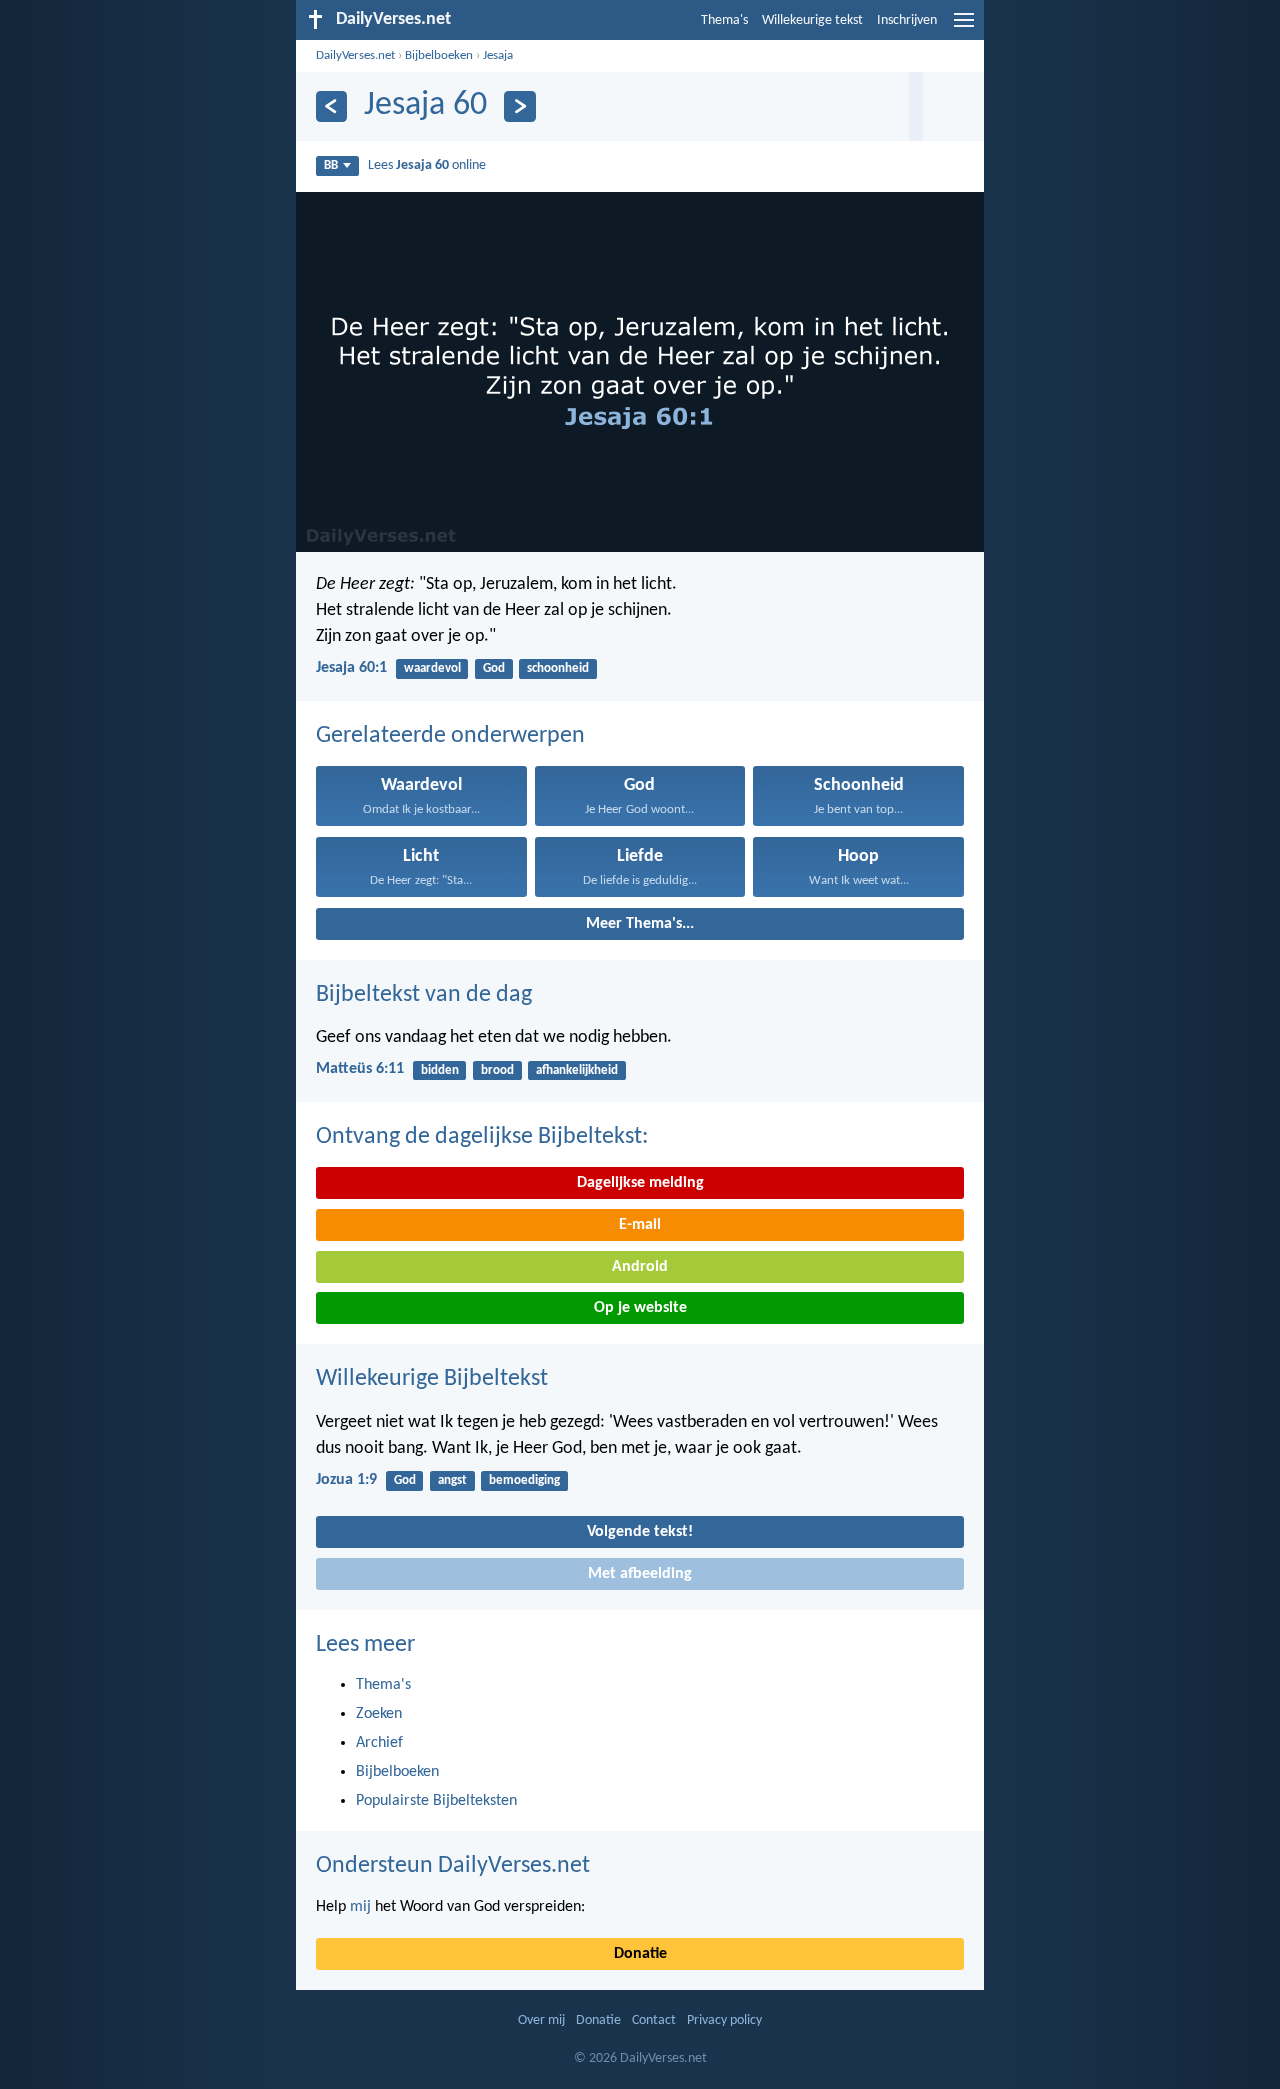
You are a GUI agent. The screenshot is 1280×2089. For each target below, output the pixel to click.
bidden (440, 1070)
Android (640, 1267)
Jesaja (498, 55)
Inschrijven (907, 20)
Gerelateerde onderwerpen (450, 736)
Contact (654, 2020)
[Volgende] (519, 106)
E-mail (640, 1225)
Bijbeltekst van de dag (424, 995)
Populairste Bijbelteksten (436, 1801)
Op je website (640, 1308)
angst (452, 1480)
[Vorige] (331, 106)
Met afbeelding (640, 1574)
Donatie (640, 1954)
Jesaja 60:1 (351, 668)
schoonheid (558, 668)
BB (331, 165)
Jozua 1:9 (346, 1480)
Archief (379, 1743)
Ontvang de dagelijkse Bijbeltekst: (482, 1137)
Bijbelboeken (439, 55)
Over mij (541, 2020)
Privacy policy (724, 2020)
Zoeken (379, 1714)
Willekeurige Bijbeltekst (432, 1379)
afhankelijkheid (577, 1070)
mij (360, 1907)
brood (497, 1070)
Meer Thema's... (640, 924)
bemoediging (524, 1480)
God (494, 668)
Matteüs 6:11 (360, 1069)
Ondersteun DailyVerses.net (453, 1866)
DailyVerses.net (355, 55)
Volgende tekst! (640, 1532)
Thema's (724, 20)
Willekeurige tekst (812, 20)
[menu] (964, 28)
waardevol (432, 668)
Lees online (427, 165)
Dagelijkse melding (640, 1183)
